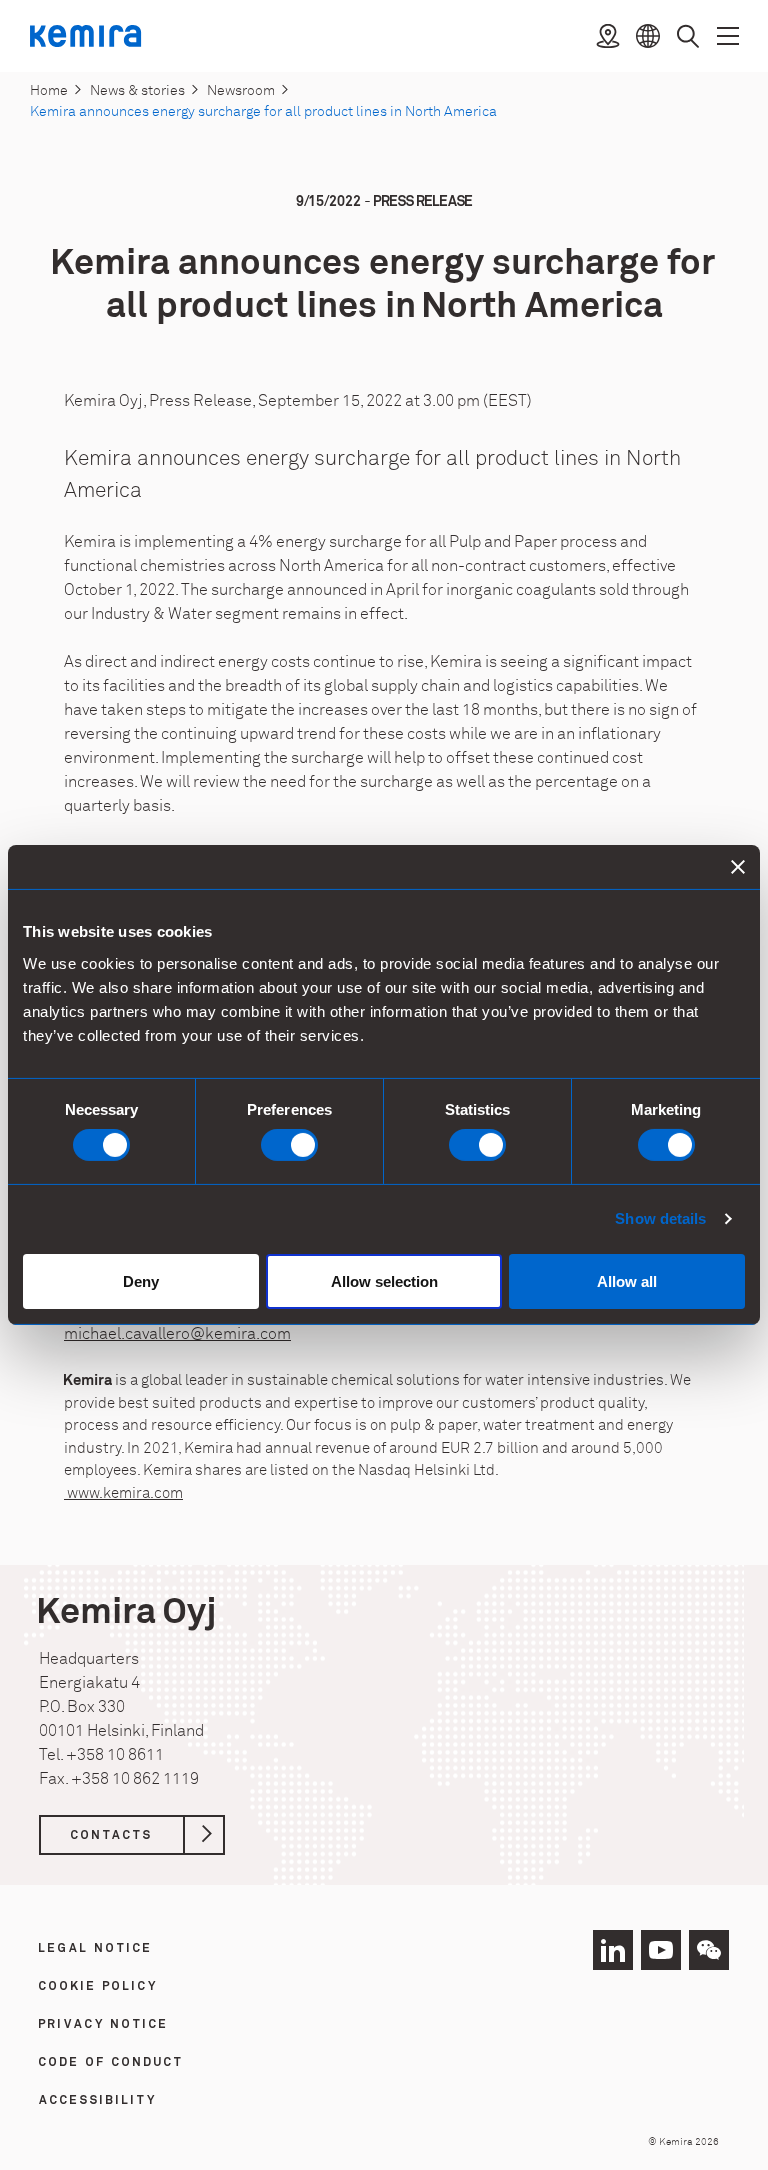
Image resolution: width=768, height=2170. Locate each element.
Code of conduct (111, 2063)
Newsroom (241, 90)
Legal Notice (96, 1949)
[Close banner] (738, 867)
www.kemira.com (123, 1493)
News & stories (137, 90)
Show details (660, 1218)
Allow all (627, 1281)
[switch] (289, 1145)
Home (49, 90)
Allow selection (384, 1281)
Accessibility (98, 2101)
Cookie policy (98, 1987)
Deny (141, 1281)
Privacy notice (104, 2025)
